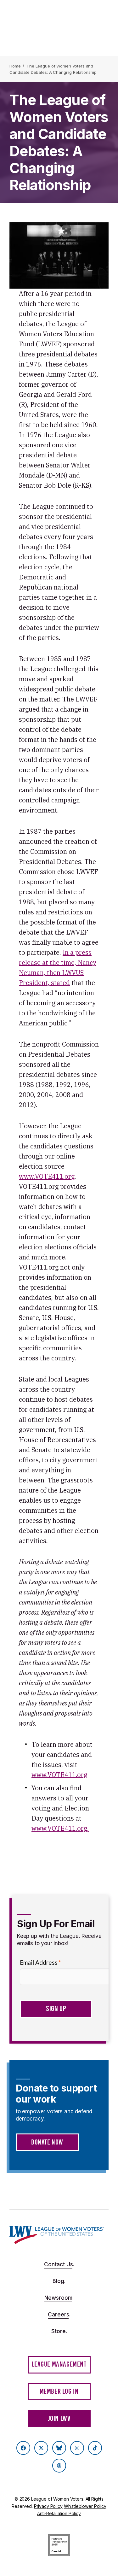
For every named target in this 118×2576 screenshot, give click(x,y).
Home (15, 66)
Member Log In (59, 2391)
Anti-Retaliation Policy (59, 2513)
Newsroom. (59, 2298)
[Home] (57, 2235)
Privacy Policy (48, 2506)
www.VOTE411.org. (60, 1828)
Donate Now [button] (47, 2142)
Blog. (59, 2281)
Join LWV (59, 2418)
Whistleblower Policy (85, 2506)
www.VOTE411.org (47, 1176)
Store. (59, 2331)
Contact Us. (59, 2264)
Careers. (59, 2315)
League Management (59, 2364)
